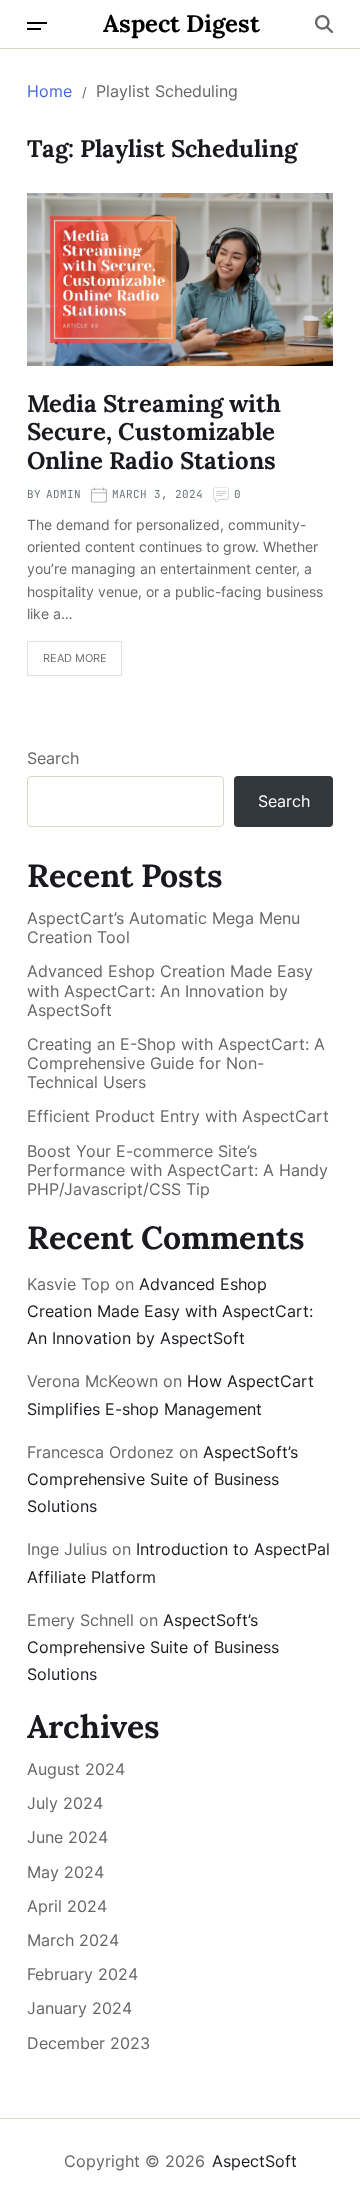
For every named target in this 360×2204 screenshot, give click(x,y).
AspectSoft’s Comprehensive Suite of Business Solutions (162, 1479)
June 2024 (67, 1837)
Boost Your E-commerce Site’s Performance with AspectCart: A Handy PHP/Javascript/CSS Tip (177, 1170)
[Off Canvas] (37, 26)
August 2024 (76, 1769)
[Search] (324, 24)
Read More (75, 658)
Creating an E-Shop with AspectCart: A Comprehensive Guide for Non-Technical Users (176, 1063)
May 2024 (65, 1872)
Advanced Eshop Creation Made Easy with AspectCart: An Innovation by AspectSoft (170, 990)
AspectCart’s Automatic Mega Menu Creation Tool (163, 928)
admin (63, 494)
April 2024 (67, 1906)
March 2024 (73, 1940)
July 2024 (65, 1803)
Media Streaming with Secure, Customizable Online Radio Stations (154, 432)
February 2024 (82, 1974)
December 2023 (88, 2043)
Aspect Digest (181, 24)
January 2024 (79, 2008)
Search (53, 758)
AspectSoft (254, 2161)
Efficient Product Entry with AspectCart (178, 1116)
